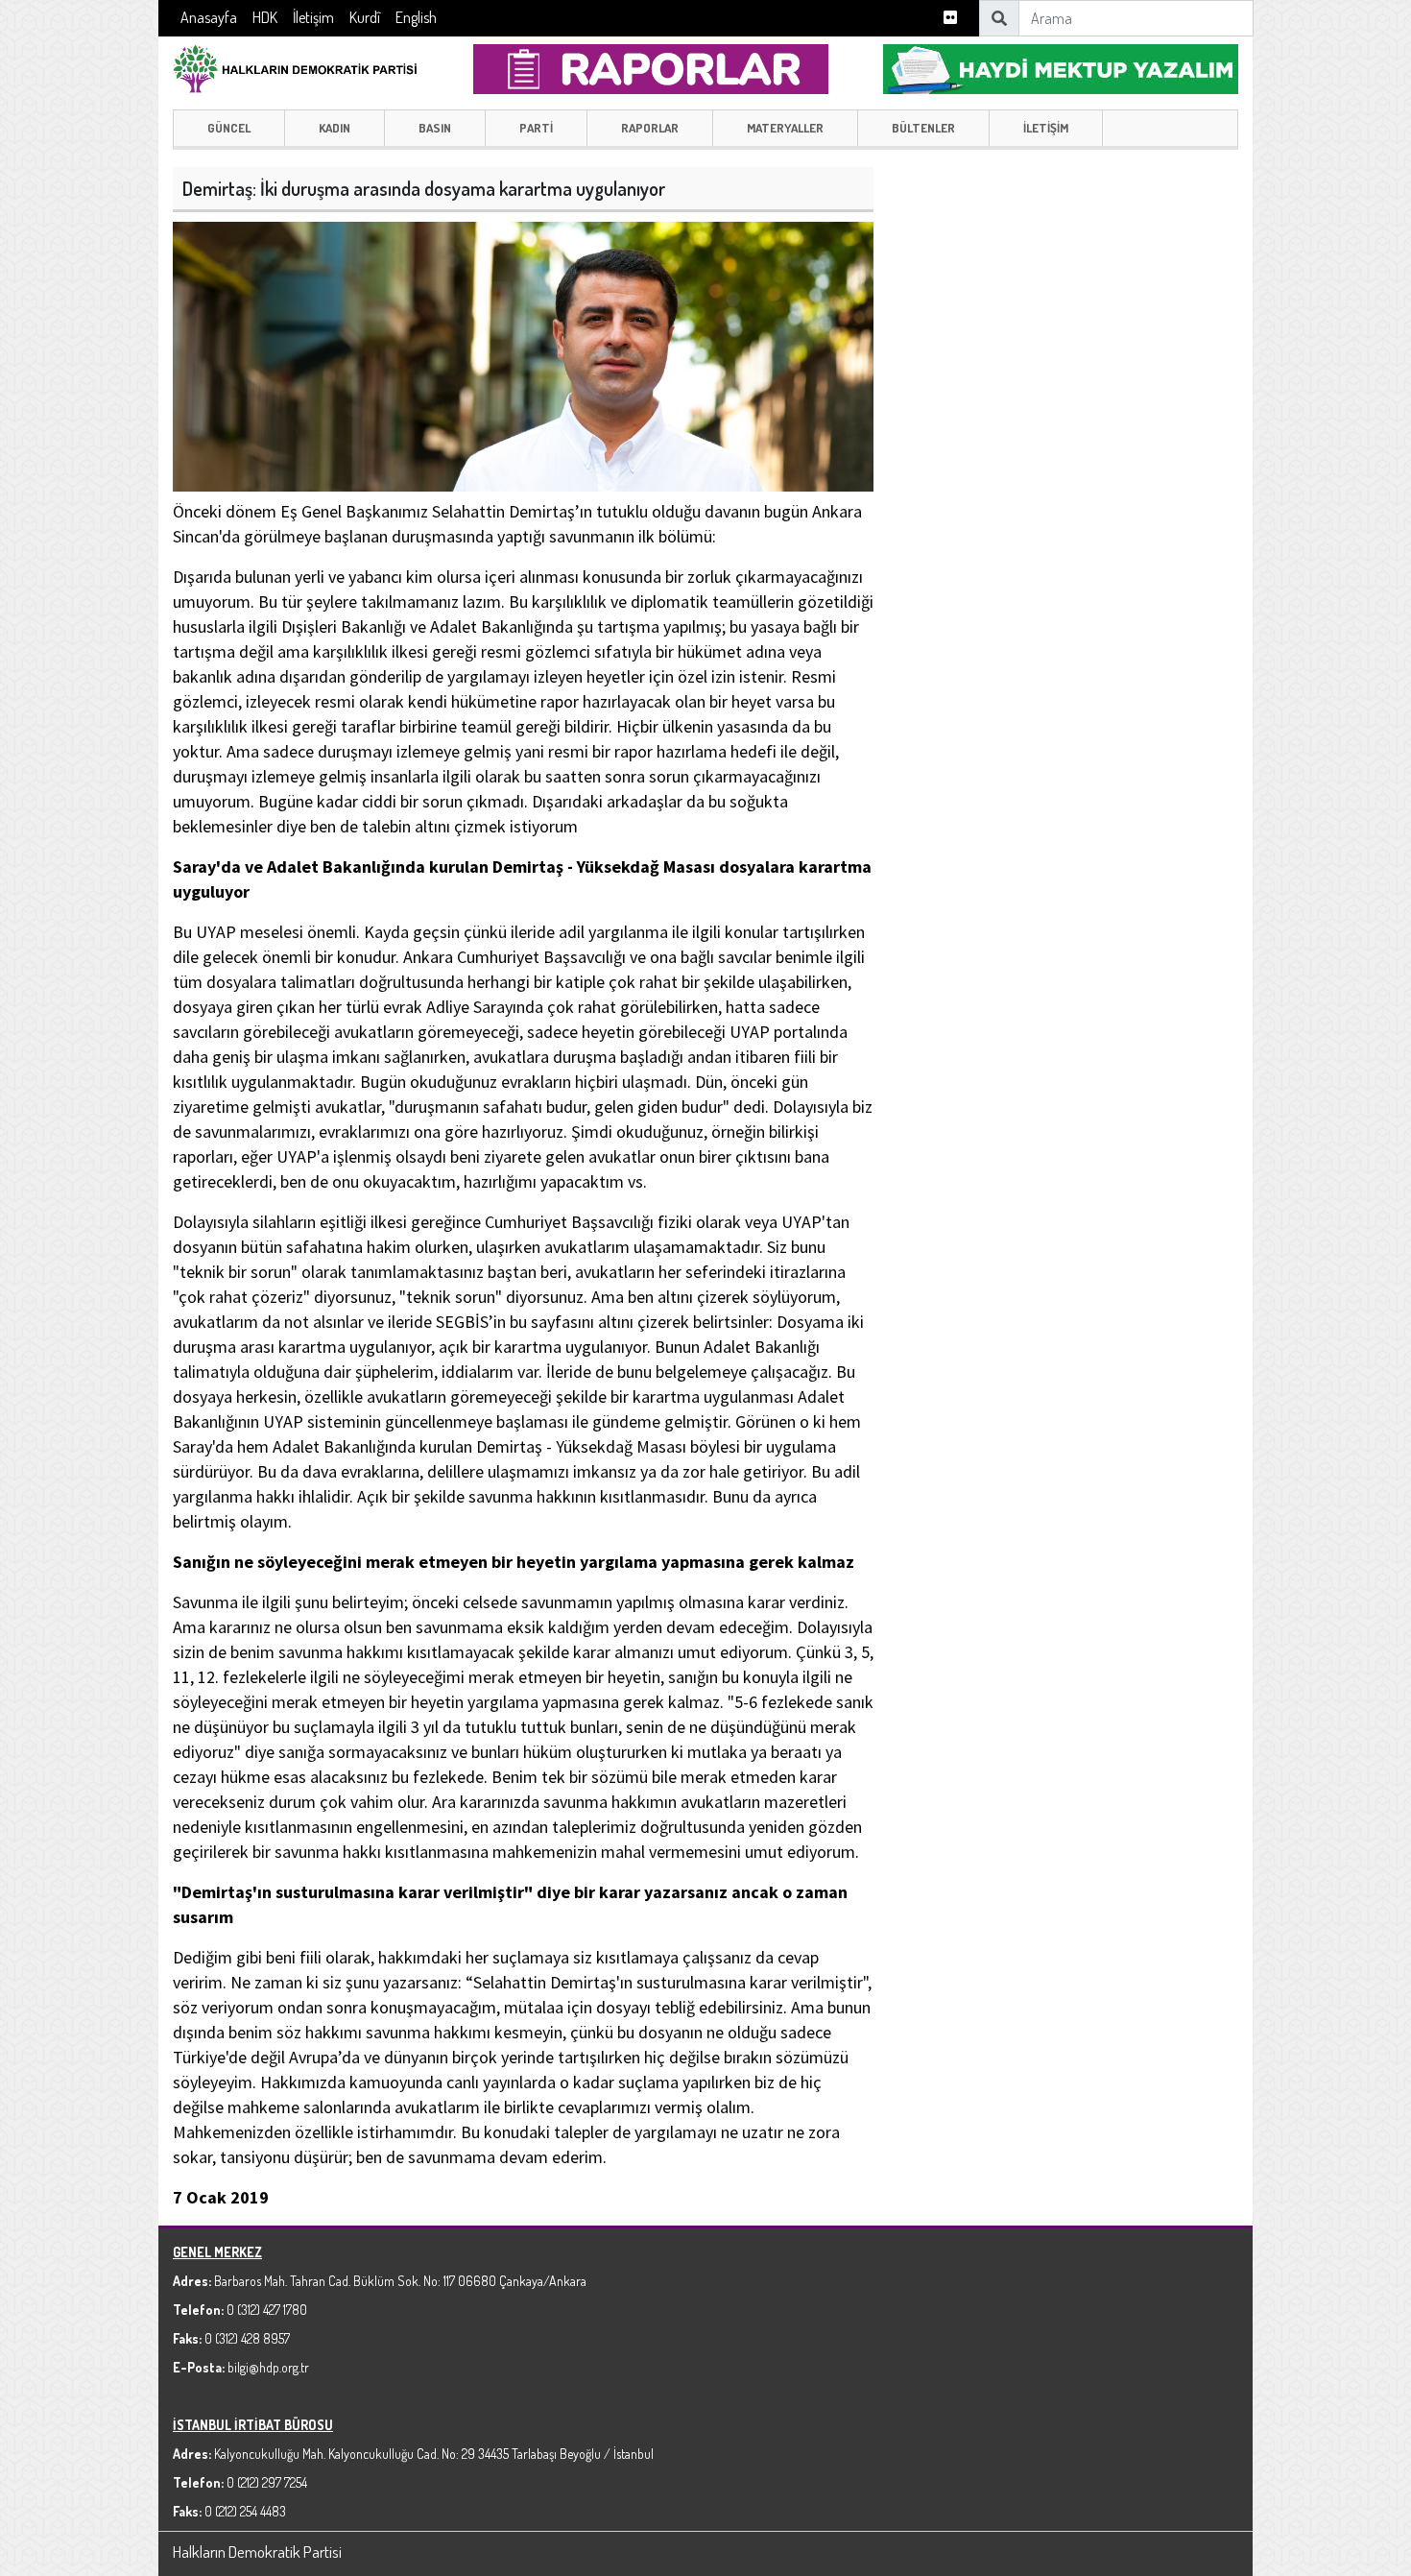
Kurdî (365, 17)
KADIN (335, 128)
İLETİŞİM (1046, 128)
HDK (265, 17)
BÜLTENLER (923, 128)
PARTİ (536, 128)
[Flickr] (950, 18)
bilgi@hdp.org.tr (268, 2367)
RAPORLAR (650, 128)
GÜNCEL (229, 128)
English (416, 17)
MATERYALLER (785, 128)
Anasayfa (209, 17)
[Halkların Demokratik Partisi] (295, 67)
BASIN (435, 128)
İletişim (313, 17)
